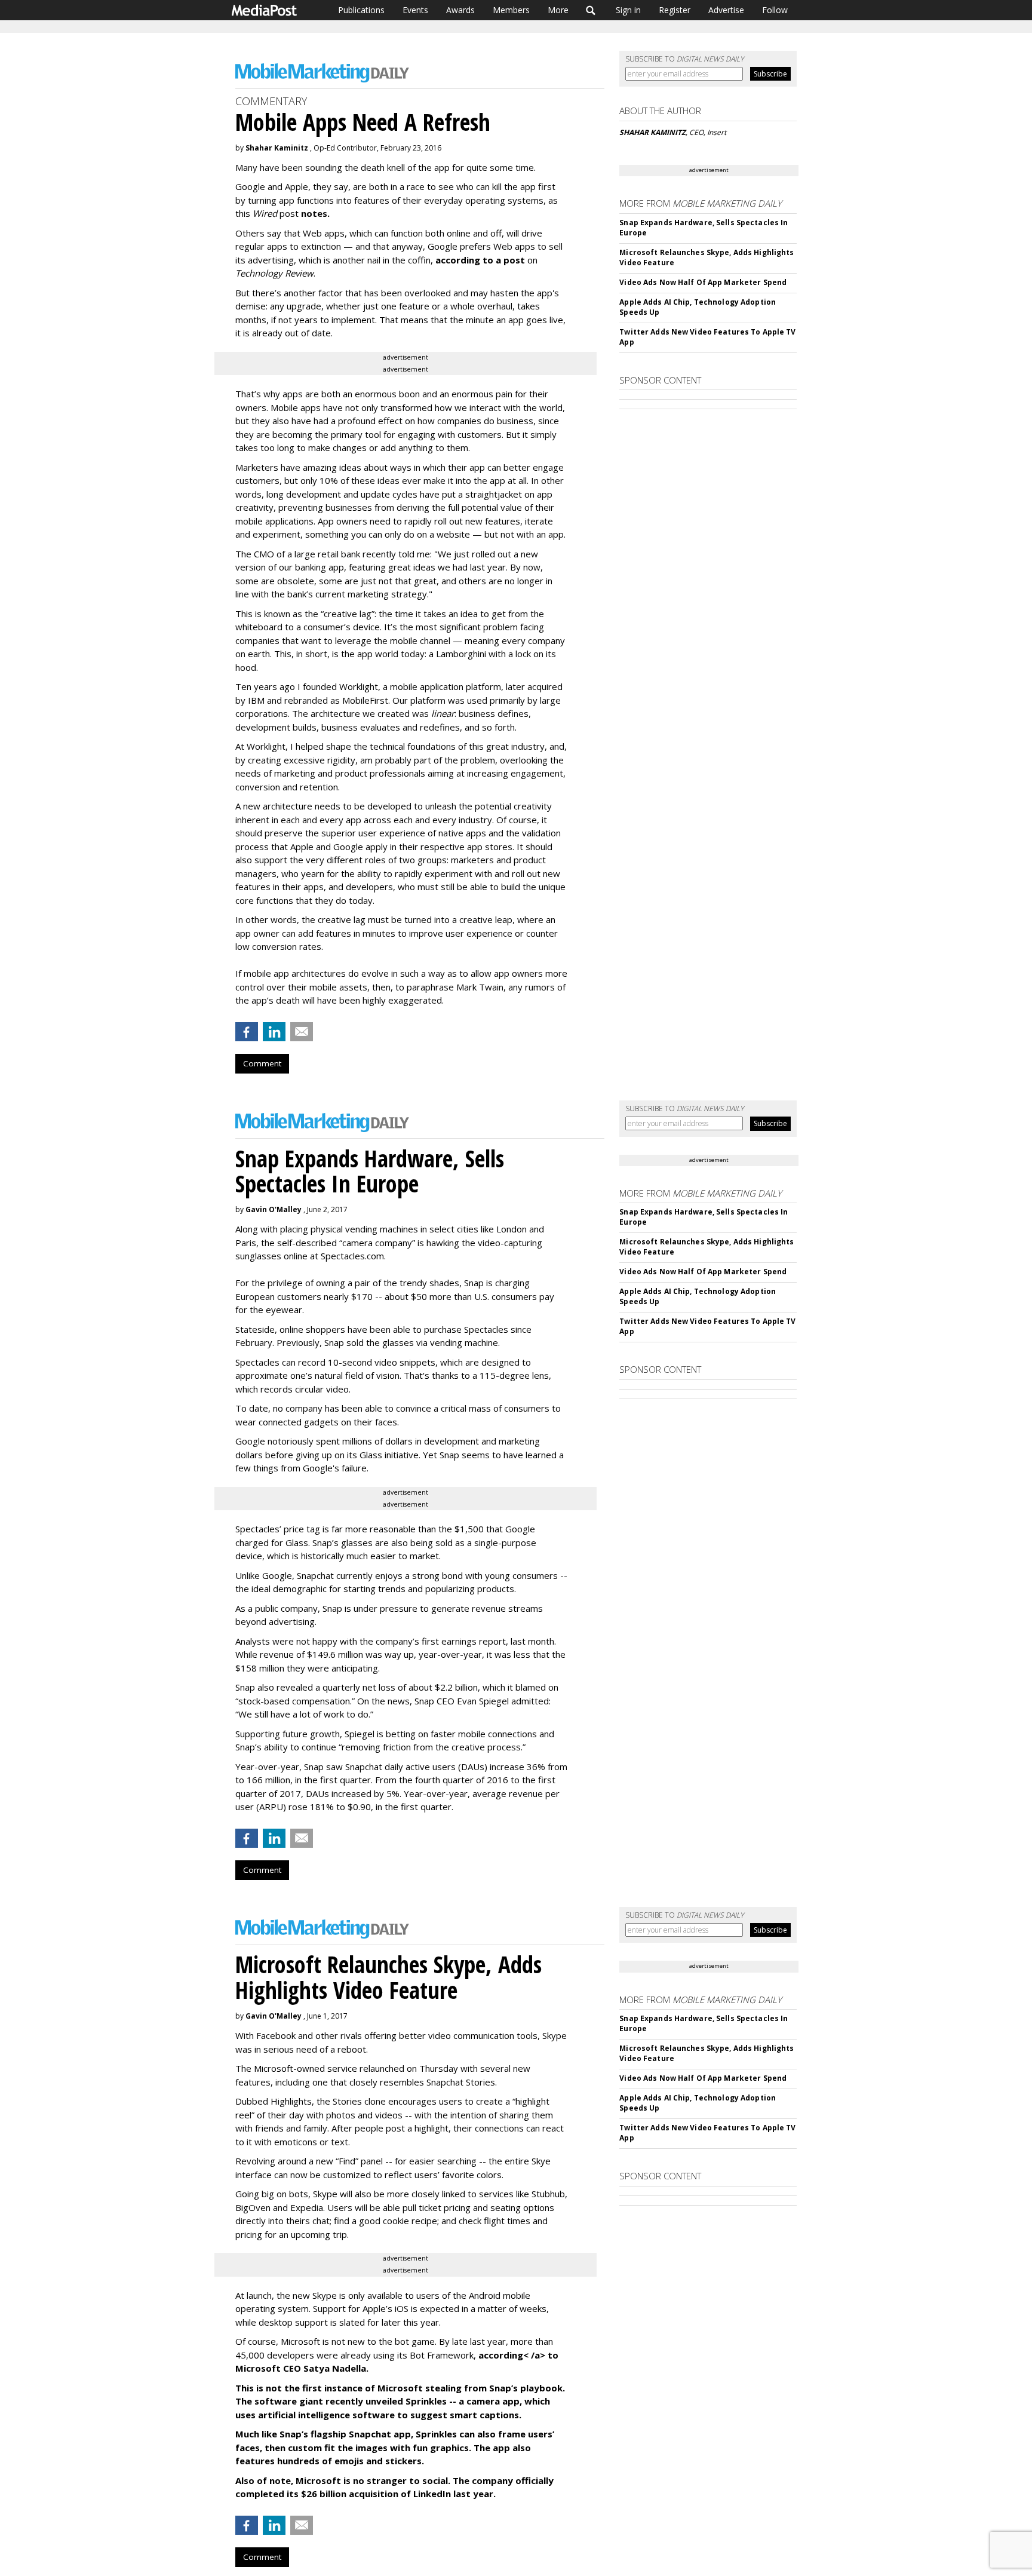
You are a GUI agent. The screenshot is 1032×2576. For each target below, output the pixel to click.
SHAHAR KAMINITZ (652, 132)
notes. (315, 213)
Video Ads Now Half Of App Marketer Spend (703, 282)
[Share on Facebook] (247, 1032)
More (558, 10)
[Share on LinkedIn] (274, 1032)
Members (511, 10)
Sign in (628, 10)
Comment (262, 1063)
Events (415, 10)
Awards (460, 10)
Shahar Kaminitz (277, 148)
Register (675, 10)
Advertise (726, 10)
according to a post (481, 260)
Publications (361, 10)
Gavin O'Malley (274, 1209)
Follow (775, 10)
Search (591, 10)
